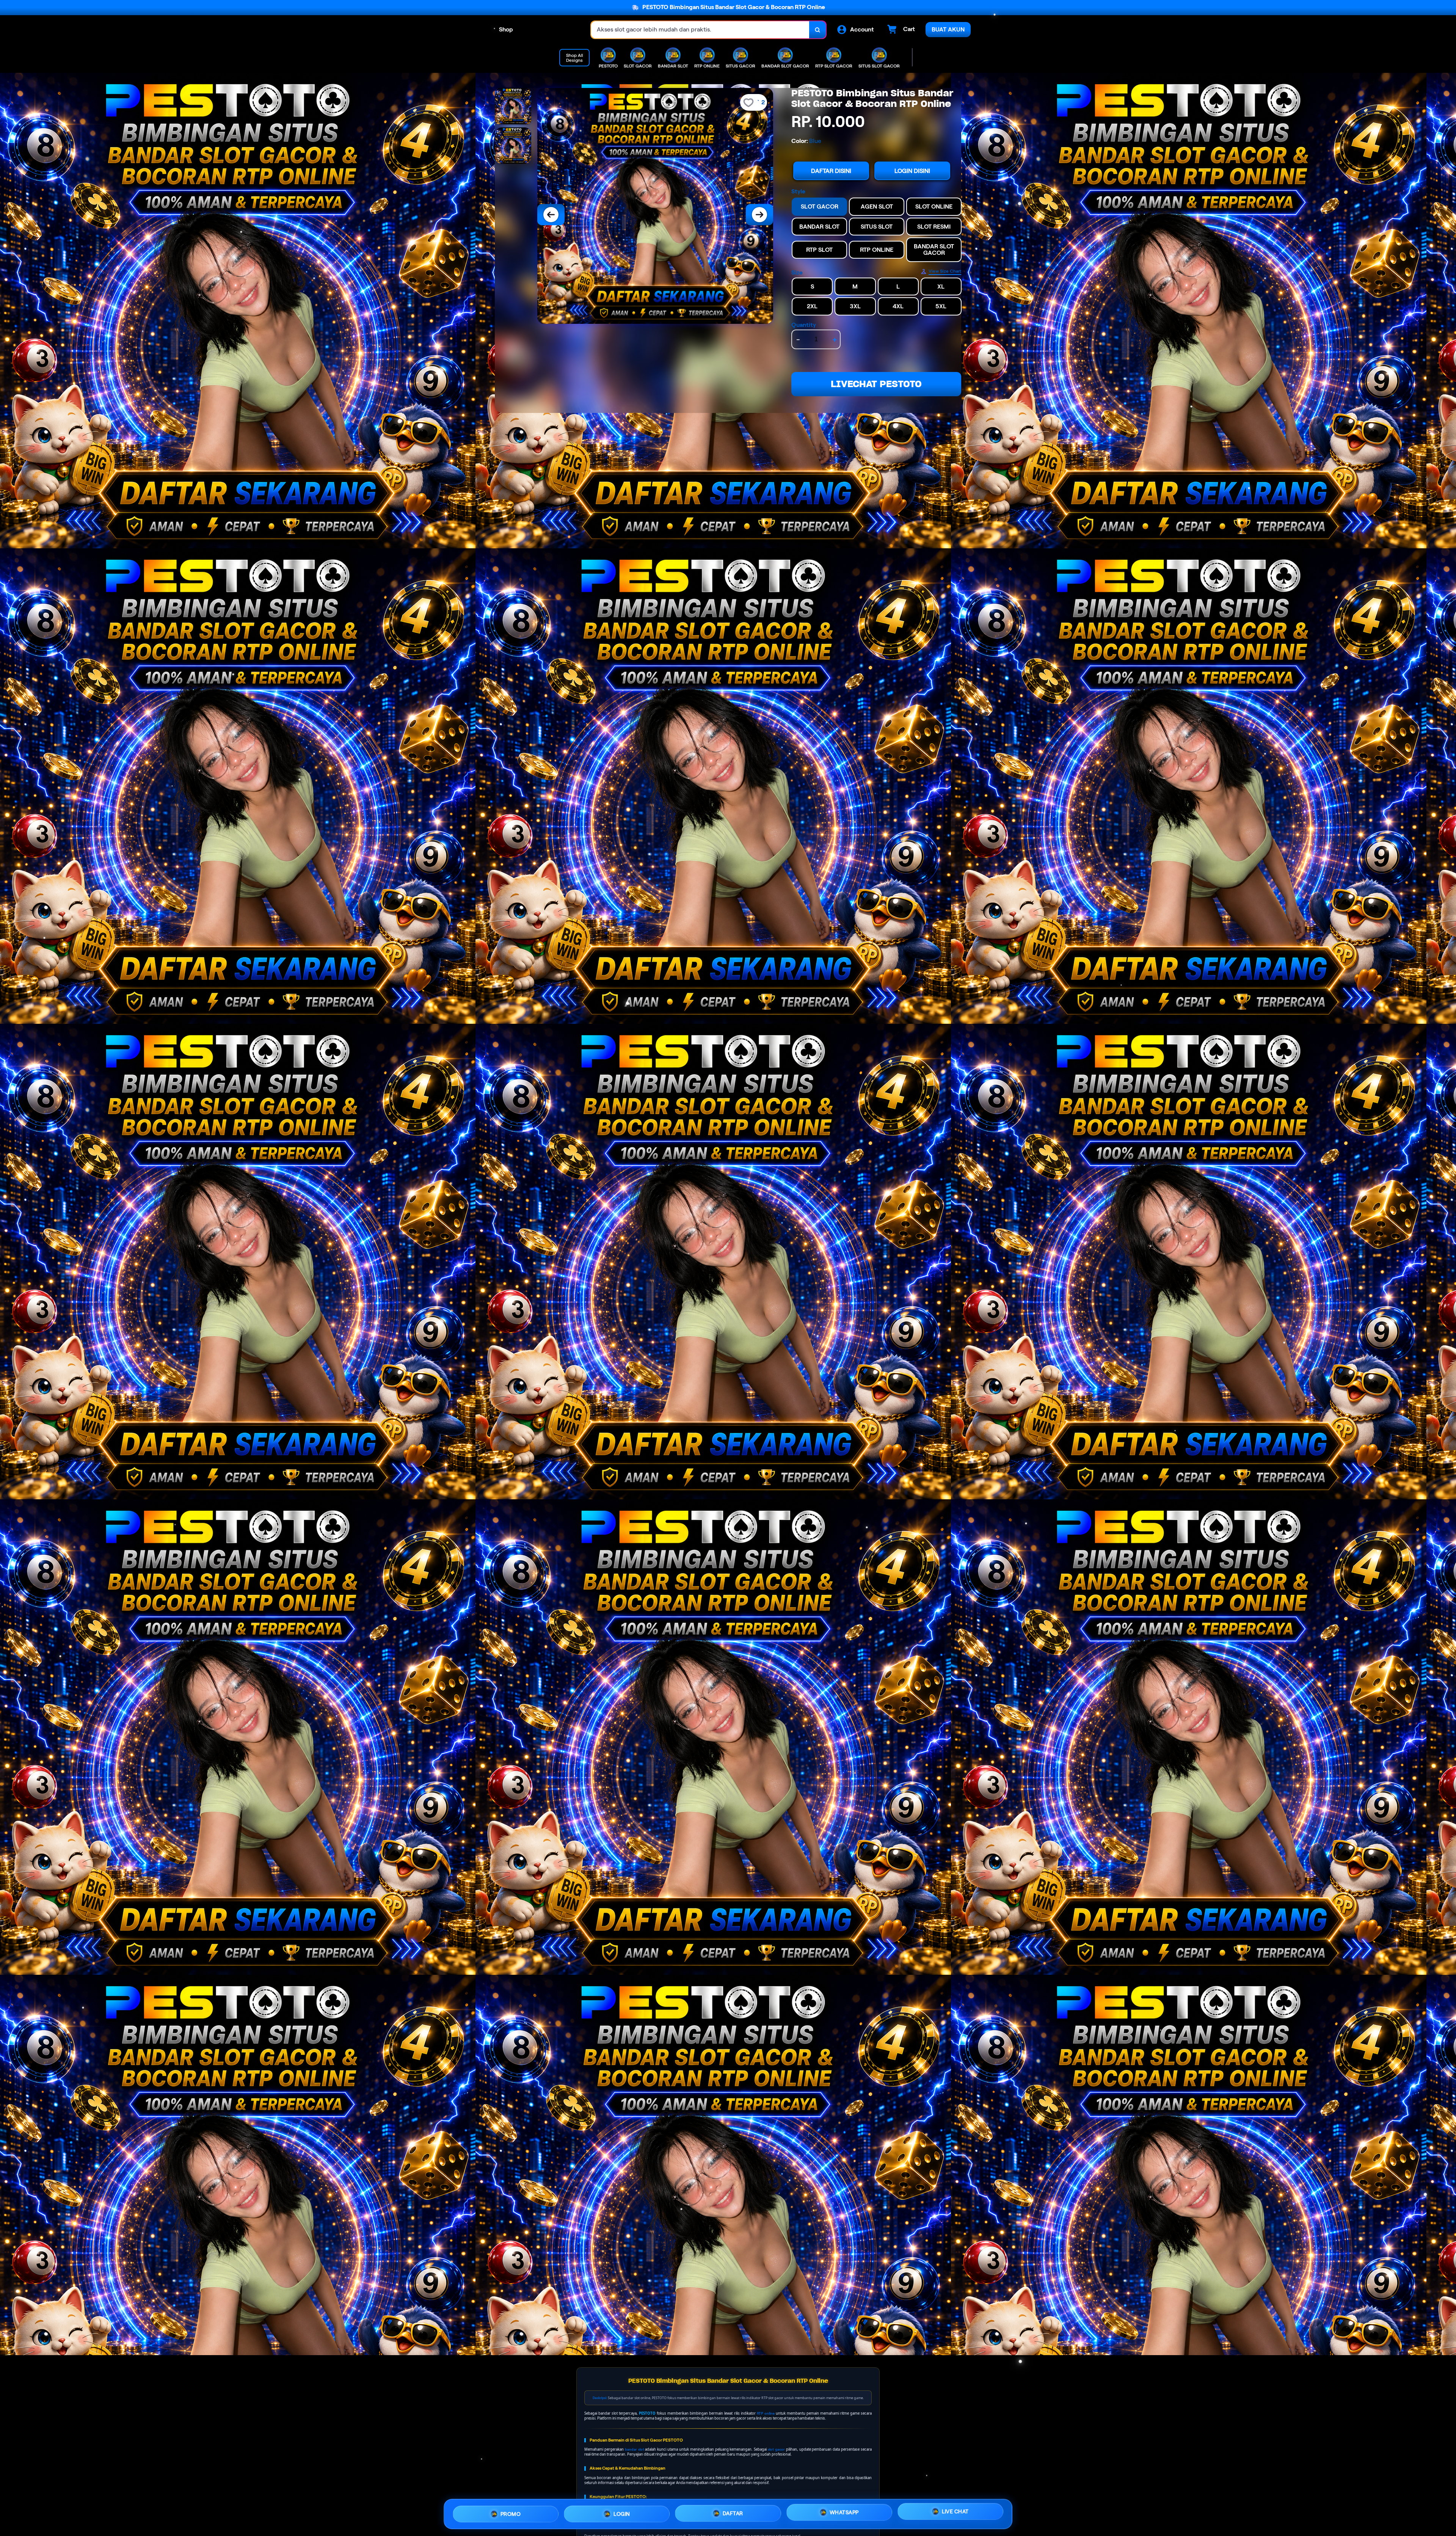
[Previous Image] (551, 215)
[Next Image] (759, 215)
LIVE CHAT (955, 2511)
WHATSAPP (844, 2511)
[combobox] (700, 30)
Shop (506, 29)
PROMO (511, 2513)
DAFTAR (733, 2511)
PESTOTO (647, 2413)
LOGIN (622, 2512)
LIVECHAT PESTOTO (876, 384)
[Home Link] (552, 30)
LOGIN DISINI (912, 171)
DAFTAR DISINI (831, 171)
